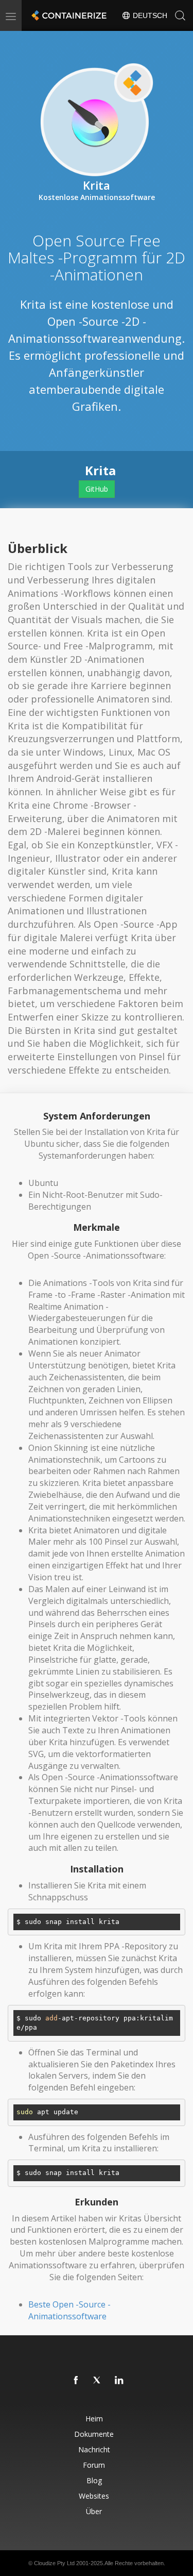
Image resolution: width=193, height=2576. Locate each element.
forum (94, 2465)
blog (94, 2480)
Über (94, 2511)
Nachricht (94, 2449)
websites (94, 2496)
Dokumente (94, 2434)
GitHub (97, 489)
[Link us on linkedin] (119, 2381)
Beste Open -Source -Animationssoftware (69, 2310)
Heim (94, 2419)
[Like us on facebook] (76, 2381)
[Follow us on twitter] (98, 2381)
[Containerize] (68, 15)
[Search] (180, 15)
